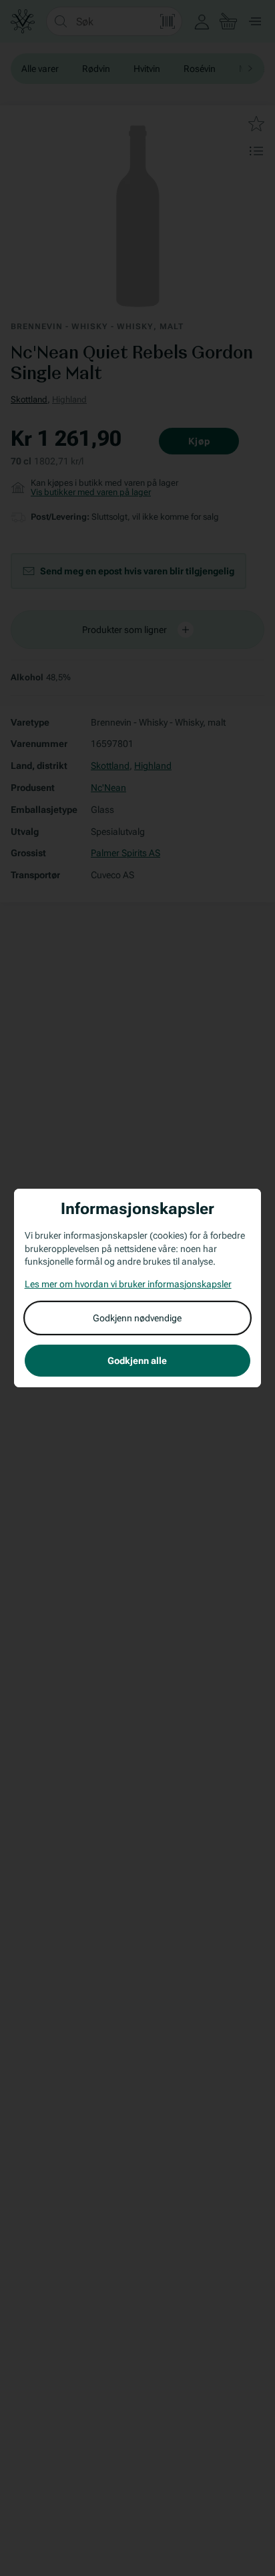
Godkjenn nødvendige (137, 1318)
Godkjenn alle (137, 1361)
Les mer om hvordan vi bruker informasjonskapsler (128, 1284)
